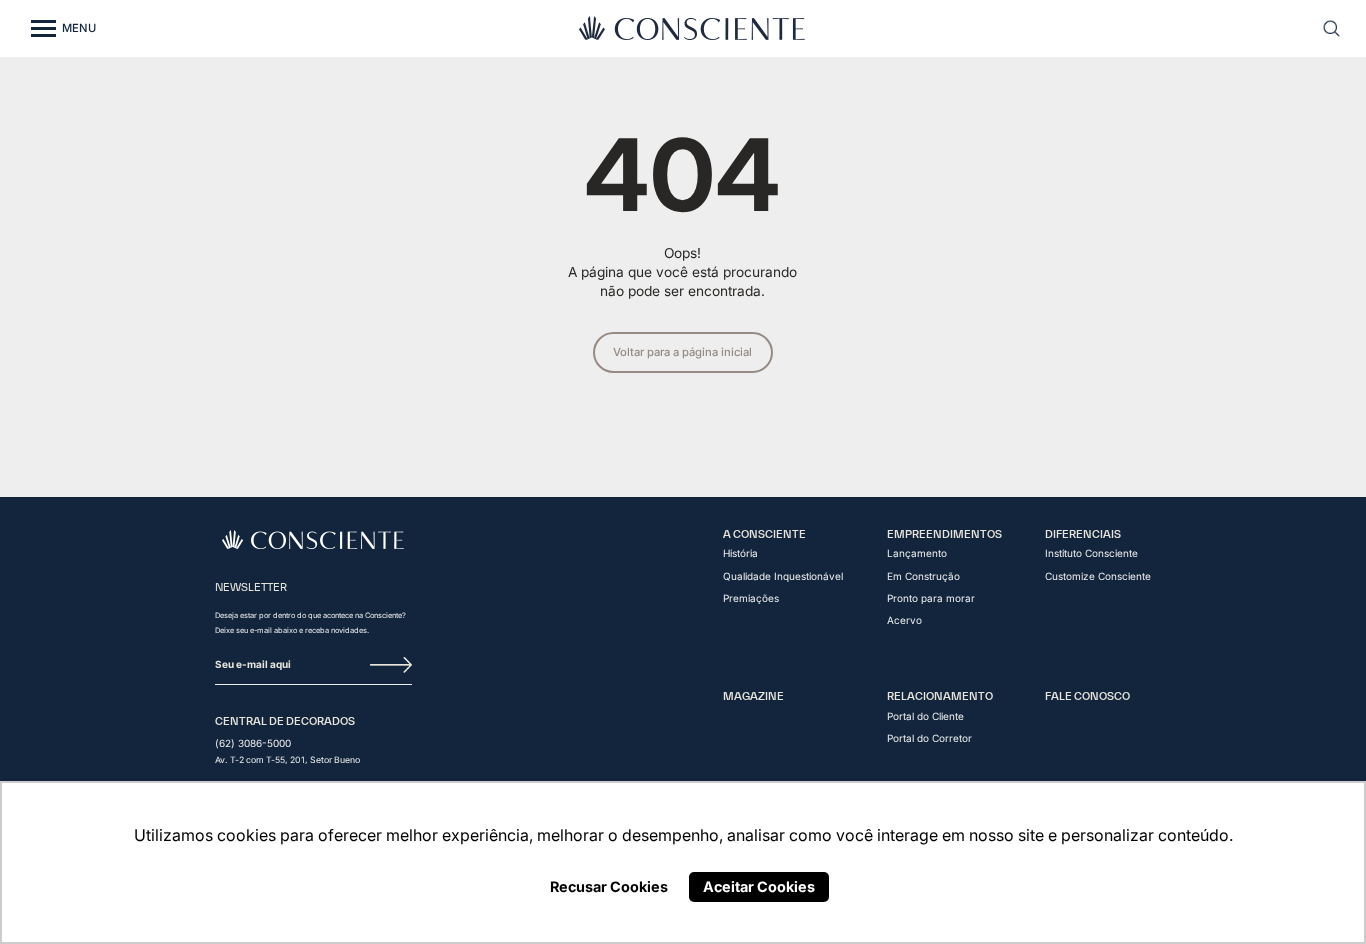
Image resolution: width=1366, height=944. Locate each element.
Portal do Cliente (925, 716)
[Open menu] (43, 28)
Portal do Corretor (929, 738)
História (740, 553)
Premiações (751, 598)
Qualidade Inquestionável (783, 576)
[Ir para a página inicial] (313, 540)
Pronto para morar (931, 598)
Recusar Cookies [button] (609, 886)
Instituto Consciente (1091, 553)
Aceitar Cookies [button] (759, 886)
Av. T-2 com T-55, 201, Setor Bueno (287, 760)
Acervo (904, 620)
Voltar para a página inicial (682, 352)
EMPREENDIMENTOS (944, 534)
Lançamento (917, 553)
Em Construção (923, 576)
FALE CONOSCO (1087, 696)
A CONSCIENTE (764, 534)
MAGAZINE (753, 696)
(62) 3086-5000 (253, 743)
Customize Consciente (1098, 576)
